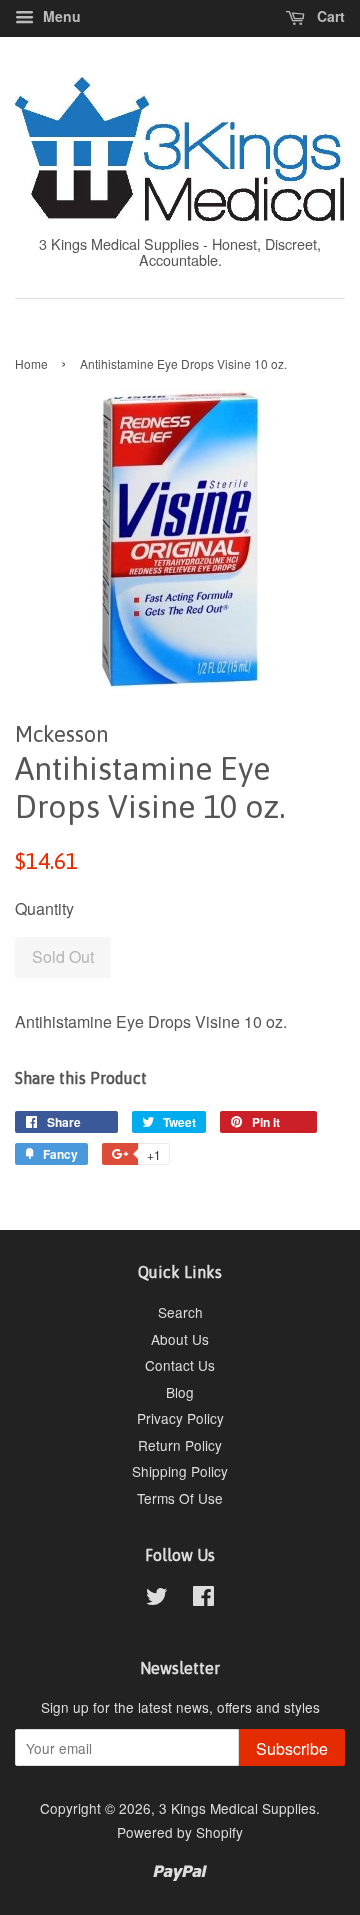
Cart (329, 16)
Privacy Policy (180, 1418)
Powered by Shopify (180, 1832)
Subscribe (292, 1748)
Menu (60, 16)
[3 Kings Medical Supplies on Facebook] (203, 1599)
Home (31, 363)
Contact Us (180, 1365)
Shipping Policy (180, 1471)
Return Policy (180, 1445)
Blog (180, 1392)
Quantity (44, 908)
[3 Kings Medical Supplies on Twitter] (157, 1599)
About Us (180, 1339)
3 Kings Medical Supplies (237, 1808)
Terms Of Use (180, 1498)
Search (180, 1312)
